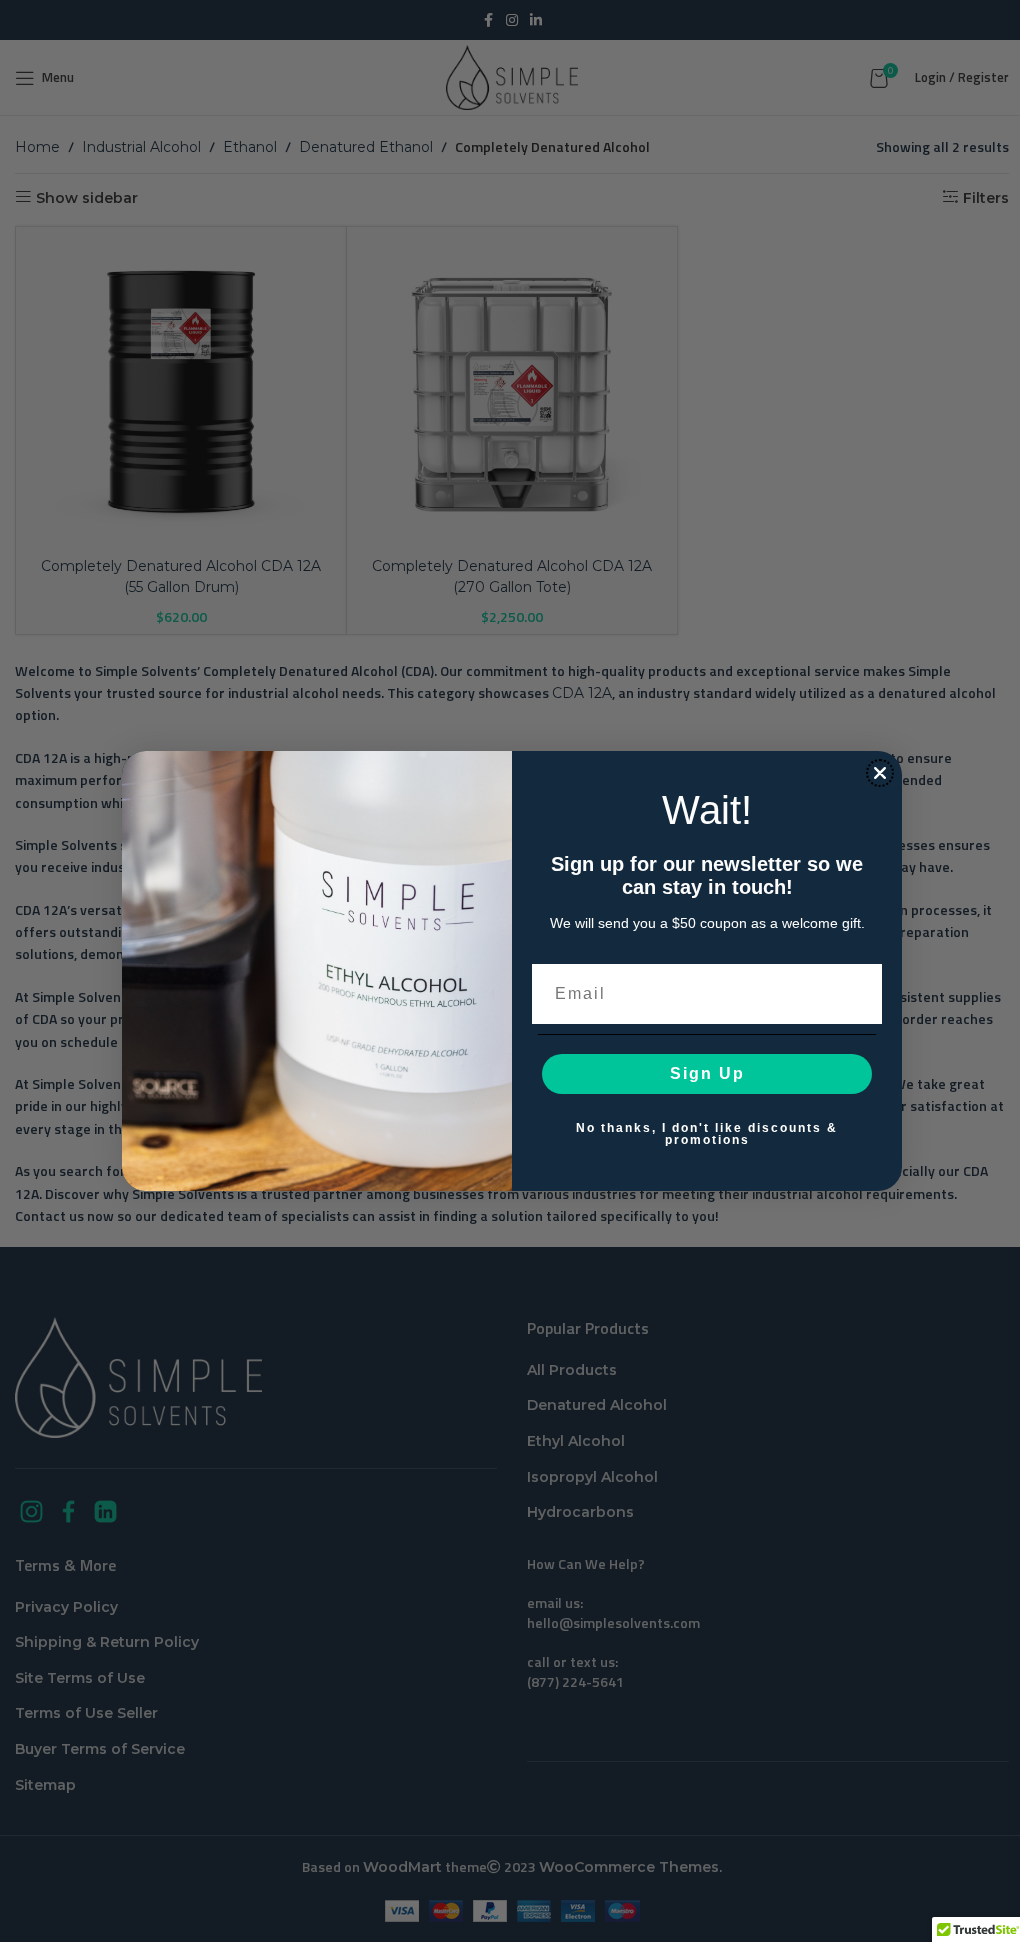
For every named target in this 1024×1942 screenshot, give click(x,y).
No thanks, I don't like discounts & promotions (707, 1134)
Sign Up (707, 1073)
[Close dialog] (880, 773)
